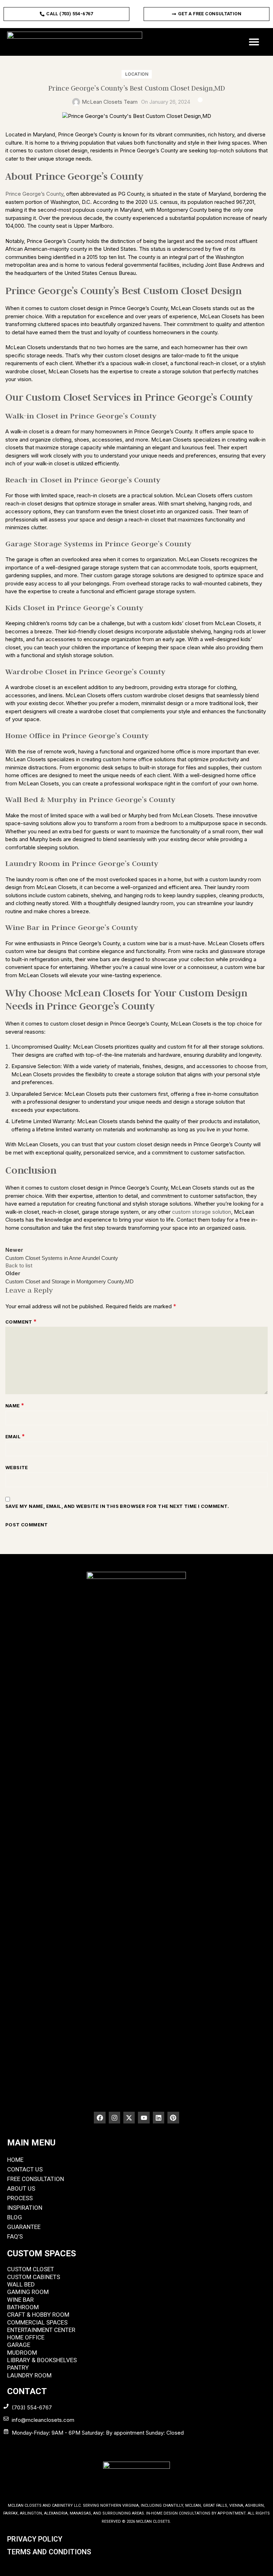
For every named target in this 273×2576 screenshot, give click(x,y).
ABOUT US (21, 2188)
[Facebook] (100, 2117)
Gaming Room (28, 2292)
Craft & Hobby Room (38, 2315)
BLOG (15, 2217)
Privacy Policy (35, 2539)
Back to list (19, 1265)
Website (17, 1467)
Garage (19, 2345)
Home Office (26, 2337)
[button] (254, 42)
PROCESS (20, 2198)
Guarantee (24, 2227)
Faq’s (15, 2236)
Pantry (18, 2367)
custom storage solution (202, 1212)
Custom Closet (31, 2269)
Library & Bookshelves (42, 2360)
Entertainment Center (41, 2330)
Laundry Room (29, 2375)
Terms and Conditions (49, 2552)
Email (15, 1436)
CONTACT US (25, 2169)
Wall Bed (21, 2284)
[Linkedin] (159, 2117)
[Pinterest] (173, 2117)
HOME (15, 2160)
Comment (21, 1322)
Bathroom (23, 2307)
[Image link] (136, 1838)
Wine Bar (20, 2300)
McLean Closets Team (110, 102)
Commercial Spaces (37, 2322)
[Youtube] (144, 2117)
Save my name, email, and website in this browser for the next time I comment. (117, 1506)
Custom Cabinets (34, 2277)
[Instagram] (114, 2117)
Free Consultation (36, 2179)
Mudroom (22, 2353)
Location (137, 74)
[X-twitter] (129, 2117)
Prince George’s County (34, 194)
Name (15, 1406)
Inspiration (25, 2208)
